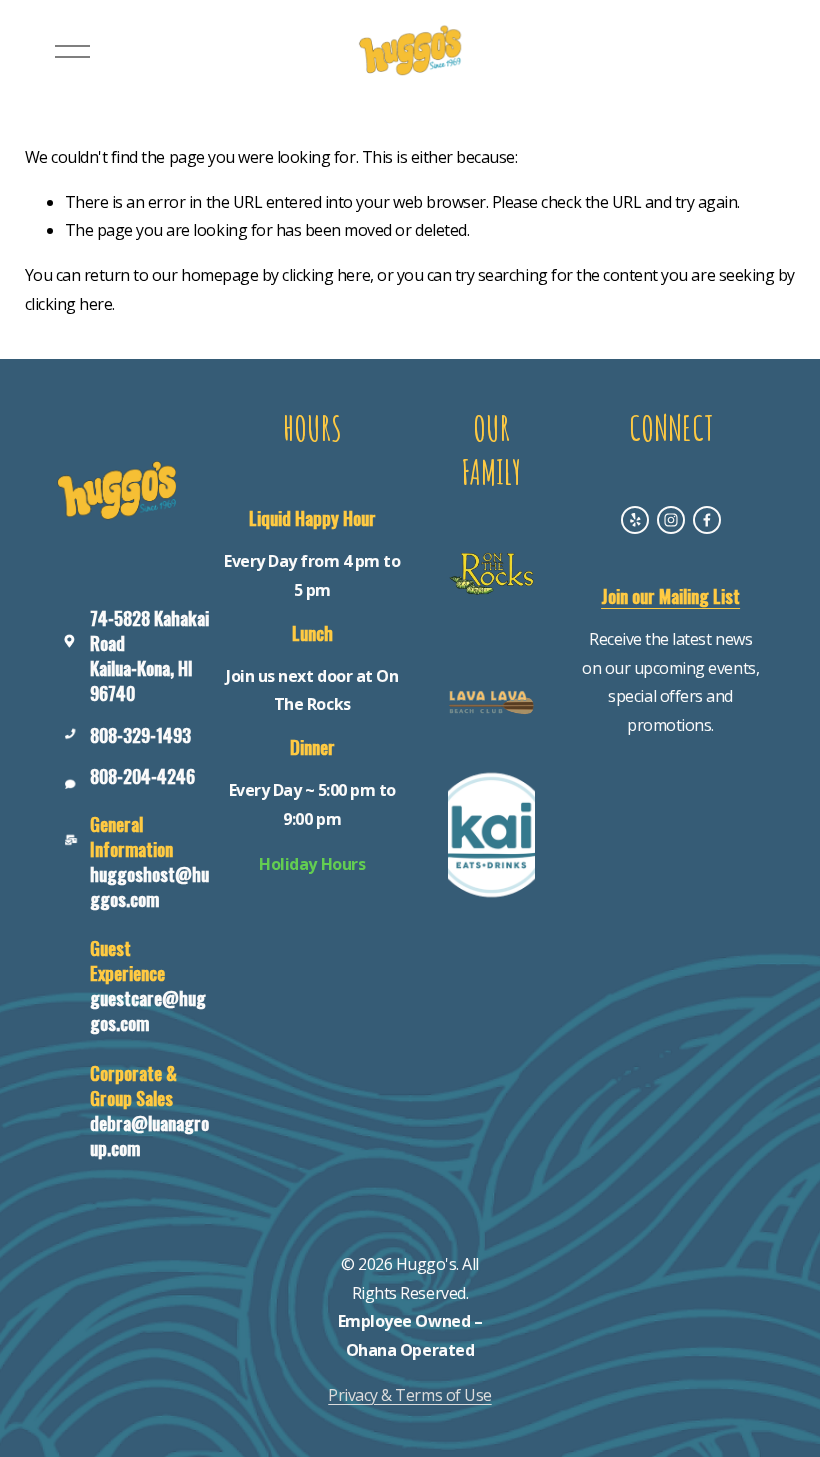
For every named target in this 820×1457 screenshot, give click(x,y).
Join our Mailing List (670, 596)
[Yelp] (635, 520)
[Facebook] (707, 520)
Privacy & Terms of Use (409, 1395)
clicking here (326, 275)
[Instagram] (671, 520)
